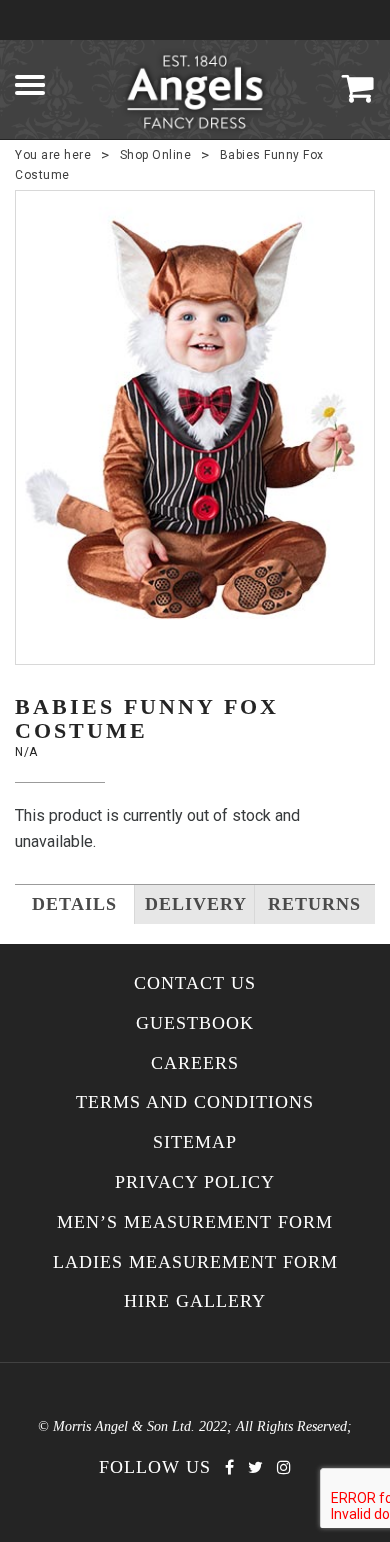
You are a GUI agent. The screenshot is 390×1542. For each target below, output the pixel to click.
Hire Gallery (195, 1301)
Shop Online (156, 155)
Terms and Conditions (195, 1102)
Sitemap (195, 1142)
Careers (195, 1063)
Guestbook (195, 1023)
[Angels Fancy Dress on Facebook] (229, 1467)
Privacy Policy (195, 1182)
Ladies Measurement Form (195, 1262)
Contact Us (195, 983)
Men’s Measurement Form (195, 1222)
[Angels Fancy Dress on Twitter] (255, 1467)
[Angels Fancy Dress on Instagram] (284, 1467)
